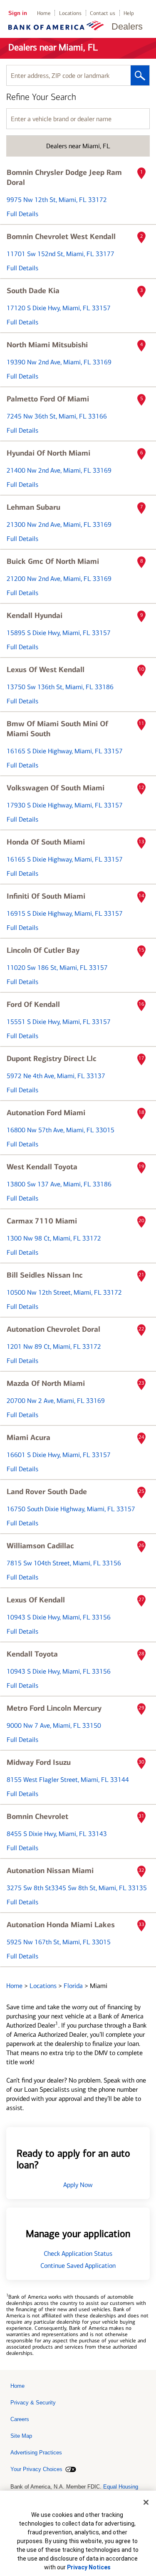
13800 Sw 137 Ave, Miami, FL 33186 (59, 1184)
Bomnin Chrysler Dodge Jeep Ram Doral (64, 177)
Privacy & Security (33, 2403)
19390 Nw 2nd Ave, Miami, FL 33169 (59, 362)
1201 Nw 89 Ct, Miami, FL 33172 (54, 1347)
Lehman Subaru (33, 507)
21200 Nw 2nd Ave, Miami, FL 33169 (59, 579)
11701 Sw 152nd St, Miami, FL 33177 (61, 254)
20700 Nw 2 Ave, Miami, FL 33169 (56, 1401)
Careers (20, 2419)
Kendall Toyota (32, 1654)
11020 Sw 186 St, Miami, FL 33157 (57, 968)
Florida (74, 1986)
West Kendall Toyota (42, 1167)
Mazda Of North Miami (46, 1383)
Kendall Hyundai (35, 615)
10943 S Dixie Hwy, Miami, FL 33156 (59, 1617)
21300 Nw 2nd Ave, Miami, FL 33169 (59, 524)
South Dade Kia (33, 291)
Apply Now (78, 2185)
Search (140, 75)
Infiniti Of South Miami (46, 896)
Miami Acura (28, 1437)
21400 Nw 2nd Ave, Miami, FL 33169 (59, 470)
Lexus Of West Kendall (46, 670)
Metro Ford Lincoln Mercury (54, 1708)
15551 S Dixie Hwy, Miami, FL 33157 (59, 1022)
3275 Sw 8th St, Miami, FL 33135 (77, 1888)
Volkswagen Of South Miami (56, 788)
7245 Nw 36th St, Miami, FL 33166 (57, 416)
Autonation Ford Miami (46, 1113)
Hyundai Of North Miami (48, 453)
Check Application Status (78, 2253)
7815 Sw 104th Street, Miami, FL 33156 (64, 1563)
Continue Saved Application (78, 2266)
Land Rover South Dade (47, 1492)
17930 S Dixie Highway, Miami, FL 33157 (65, 805)
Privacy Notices (89, 2567)
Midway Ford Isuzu (39, 1762)
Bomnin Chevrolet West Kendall (61, 237)
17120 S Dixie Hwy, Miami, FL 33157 (59, 308)
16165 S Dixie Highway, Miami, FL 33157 (65, 751)
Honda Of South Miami (46, 842)
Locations (70, 13)
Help (129, 13)
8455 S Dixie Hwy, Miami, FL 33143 (57, 1834)
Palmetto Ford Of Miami (48, 399)
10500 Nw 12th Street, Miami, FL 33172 (64, 1292)
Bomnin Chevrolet (37, 1816)
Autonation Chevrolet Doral (53, 1329)
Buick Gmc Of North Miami (53, 561)
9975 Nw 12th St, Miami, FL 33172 (57, 200)
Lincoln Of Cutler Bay (43, 950)
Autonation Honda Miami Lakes (61, 1925)
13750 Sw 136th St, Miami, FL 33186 (60, 687)
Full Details (22, 214)
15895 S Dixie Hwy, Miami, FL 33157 (59, 633)
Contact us (103, 13)
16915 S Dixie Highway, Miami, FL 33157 (65, 913)
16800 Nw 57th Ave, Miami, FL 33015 (61, 1130)
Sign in (18, 13)
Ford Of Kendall (33, 1004)
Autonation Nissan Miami (50, 1871)
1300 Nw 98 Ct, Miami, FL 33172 (54, 1238)
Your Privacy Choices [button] (36, 2469)
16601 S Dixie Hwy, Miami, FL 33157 (59, 1455)
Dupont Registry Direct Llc (52, 1059)
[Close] (146, 2502)
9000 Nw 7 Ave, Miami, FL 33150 (54, 1725)
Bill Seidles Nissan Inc (45, 1275)
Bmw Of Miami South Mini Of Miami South (57, 729)
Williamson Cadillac (40, 1546)
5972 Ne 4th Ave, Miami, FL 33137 (56, 1076)
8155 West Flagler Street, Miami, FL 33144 (68, 1780)
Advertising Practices (36, 2453)
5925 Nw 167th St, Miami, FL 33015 (59, 1942)
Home (44, 13)
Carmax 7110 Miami (42, 1221)
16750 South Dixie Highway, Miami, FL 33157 (71, 1509)
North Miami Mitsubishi (47, 345)
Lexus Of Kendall (36, 1600)
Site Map (21, 2436)
